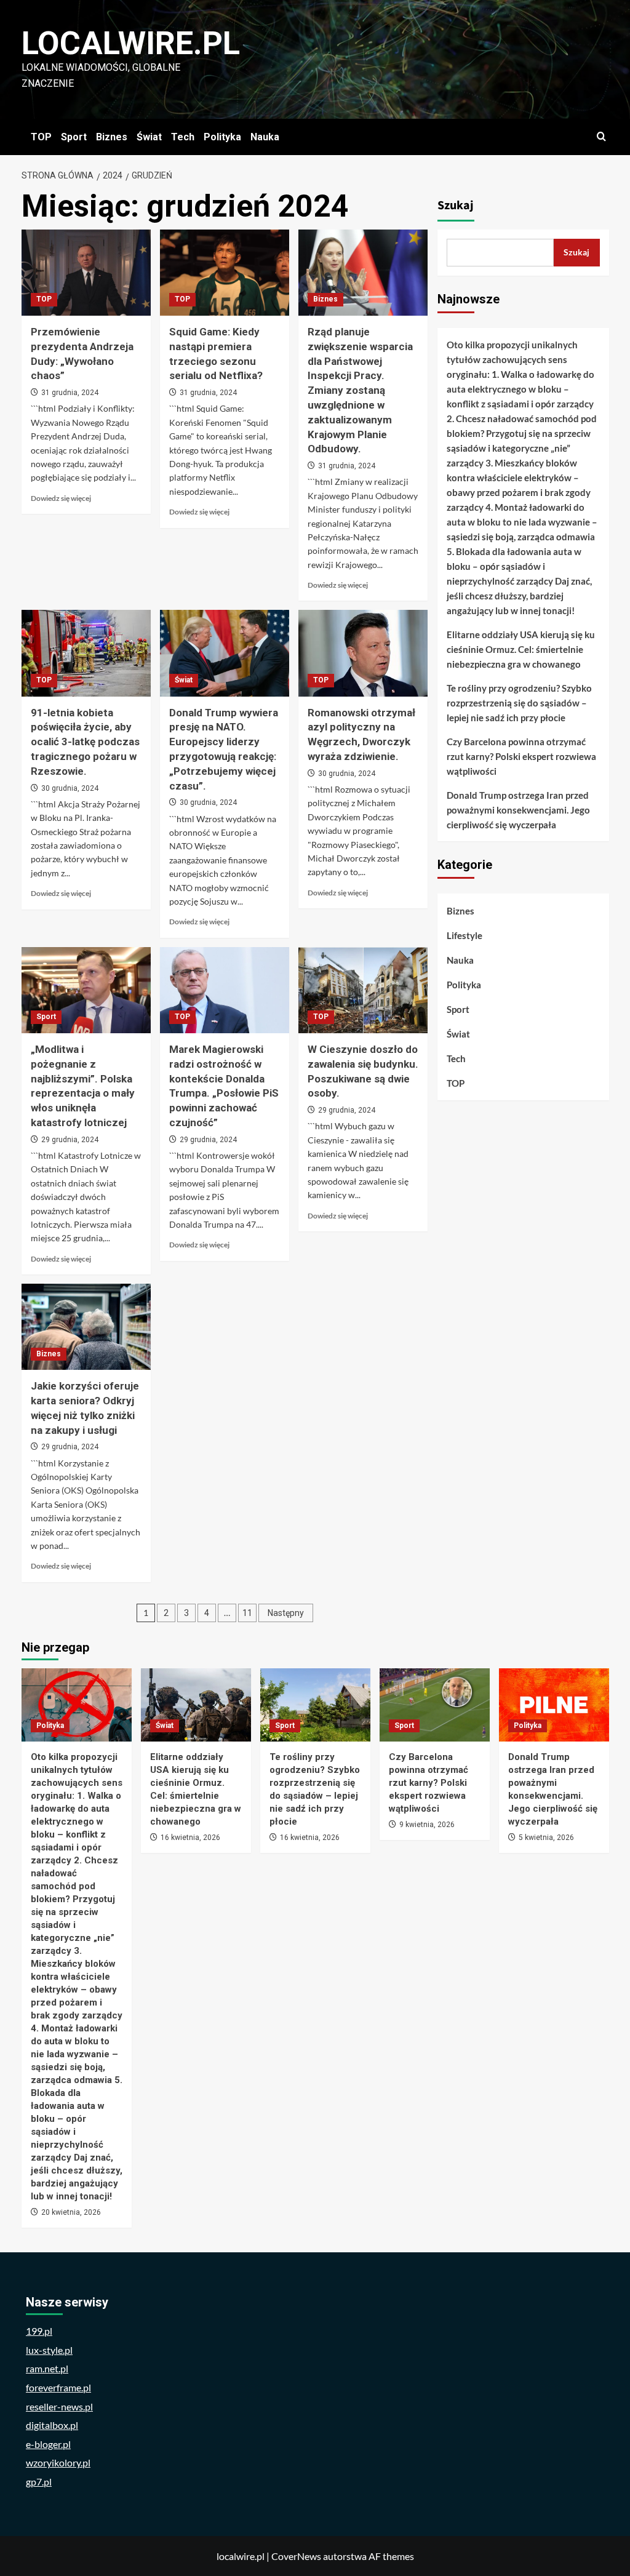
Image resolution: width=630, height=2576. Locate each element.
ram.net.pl (47, 2368)
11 (247, 1613)
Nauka (265, 137)
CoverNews (296, 2556)
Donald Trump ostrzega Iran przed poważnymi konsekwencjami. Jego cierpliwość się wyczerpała (518, 810)
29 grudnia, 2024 (70, 1140)
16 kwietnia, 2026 (190, 1838)
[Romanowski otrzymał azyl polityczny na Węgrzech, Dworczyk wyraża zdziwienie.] (363, 653)
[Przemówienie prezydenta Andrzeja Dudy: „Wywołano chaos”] (86, 273)
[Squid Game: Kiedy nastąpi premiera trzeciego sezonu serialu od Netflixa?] (225, 273)
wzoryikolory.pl (58, 2462)
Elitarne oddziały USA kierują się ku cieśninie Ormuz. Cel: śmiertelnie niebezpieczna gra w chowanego (521, 649)
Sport (74, 137)
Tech (183, 137)
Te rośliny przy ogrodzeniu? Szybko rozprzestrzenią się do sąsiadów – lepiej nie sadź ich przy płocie (519, 703)
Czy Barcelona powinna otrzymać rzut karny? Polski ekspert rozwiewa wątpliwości (521, 756)
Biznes (112, 137)
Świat (149, 137)
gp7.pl (39, 2482)
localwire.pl (131, 43)
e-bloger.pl (48, 2444)
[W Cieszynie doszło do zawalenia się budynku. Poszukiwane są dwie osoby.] (363, 990)
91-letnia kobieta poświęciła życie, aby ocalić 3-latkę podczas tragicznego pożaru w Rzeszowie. (85, 742)
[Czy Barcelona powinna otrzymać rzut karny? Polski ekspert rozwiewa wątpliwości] (435, 1705)
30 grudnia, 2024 (70, 788)
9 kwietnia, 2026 (427, 1825)
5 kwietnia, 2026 (546, 1838)
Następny (286, 1613)
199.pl (39, 2331)
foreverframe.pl (58, 2387)
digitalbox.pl (52, 2425)
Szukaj (456, 206)
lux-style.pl (49, 2350)
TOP (41, 137)
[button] (601, 137)
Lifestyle (465, 935)
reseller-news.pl (59, 2406)
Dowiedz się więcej (61, 498)
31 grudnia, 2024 (70, 393)
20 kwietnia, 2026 (71, 2212)
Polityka (222, 137)
